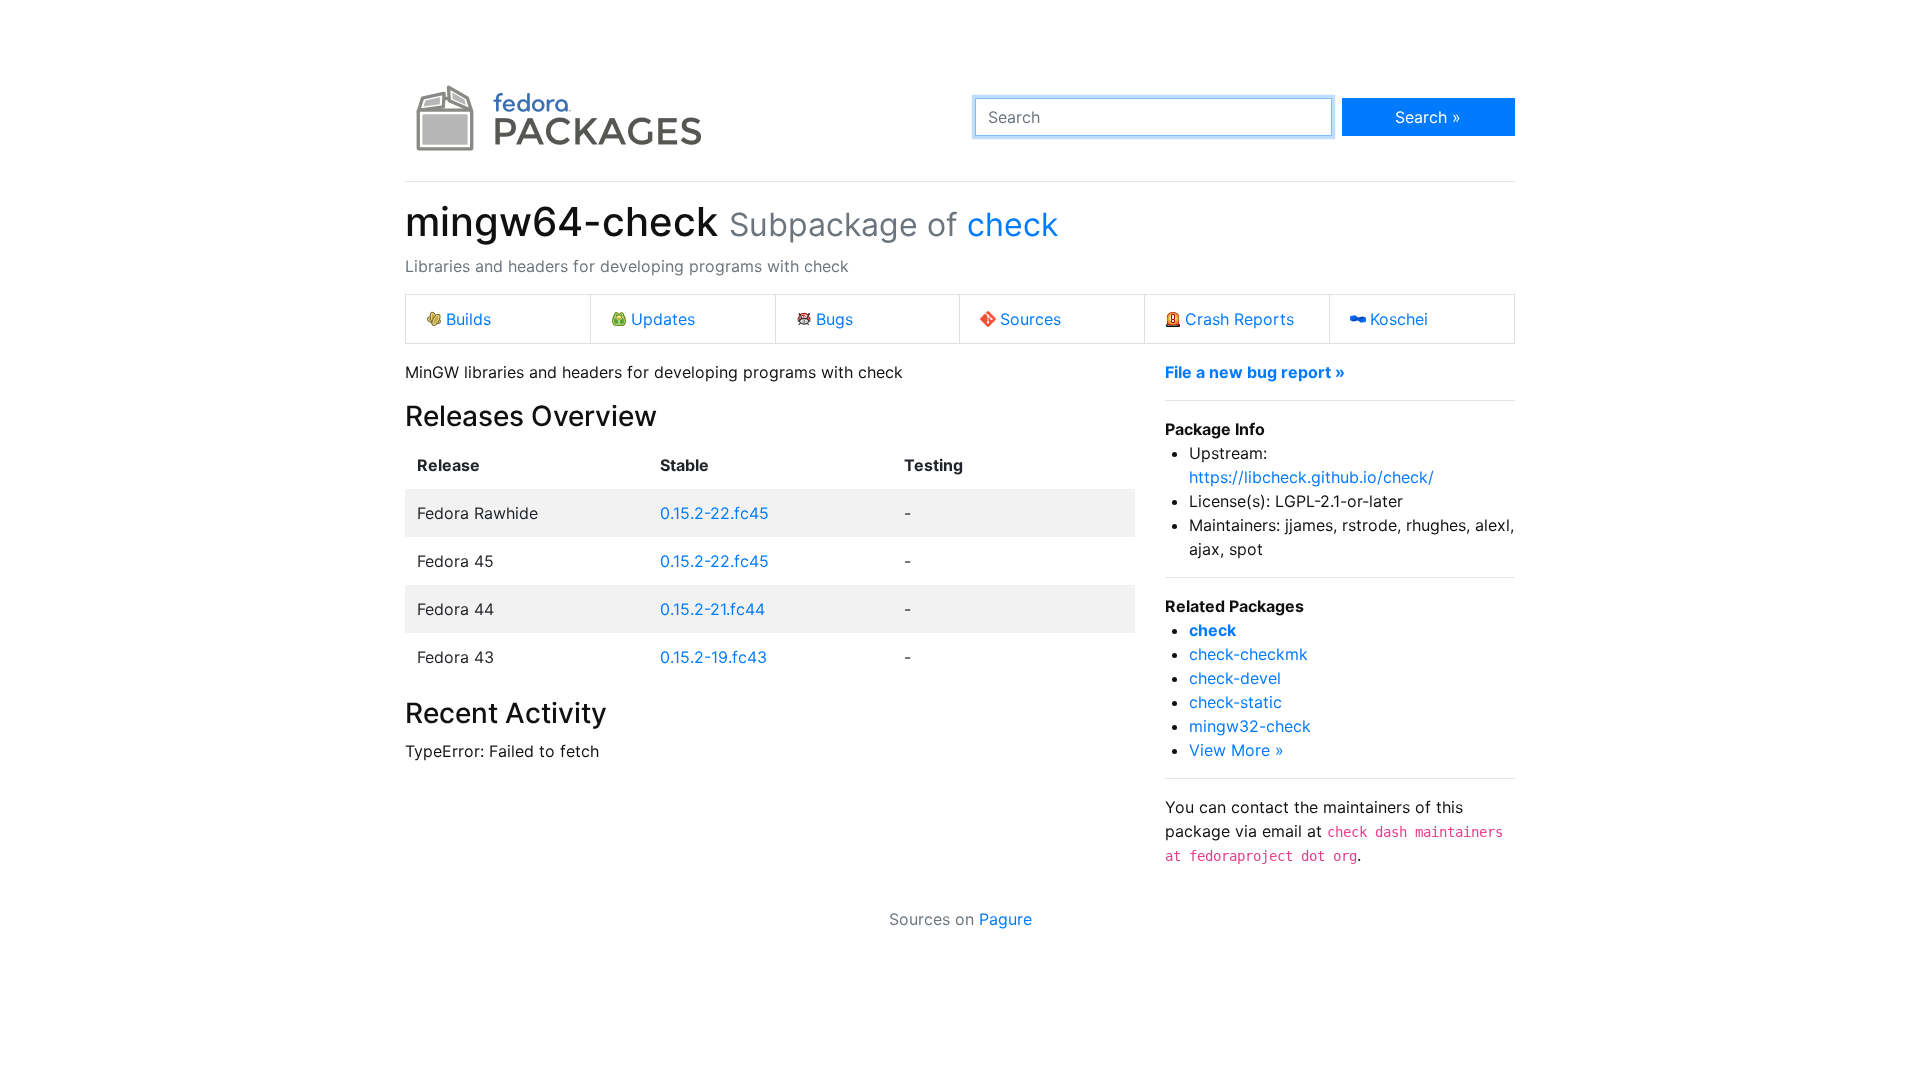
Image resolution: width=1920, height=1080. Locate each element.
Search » (1428, 117)
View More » (1236, 750)
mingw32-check (1250, 726)
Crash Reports (1239, 319)
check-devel (1235, 678)
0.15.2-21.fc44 (712, 609)
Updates (663, 319)
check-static (1235, 702)
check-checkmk (1248, 654)
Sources (1030, 319)
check (1012, 224)
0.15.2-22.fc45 (714, 513)
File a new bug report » (1255, 372)
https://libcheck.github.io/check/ (1311, 477)
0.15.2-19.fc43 (713, 657)
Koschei (1399, 319)
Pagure (1005, 919)
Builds (468, 319)
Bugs (834, 319)
